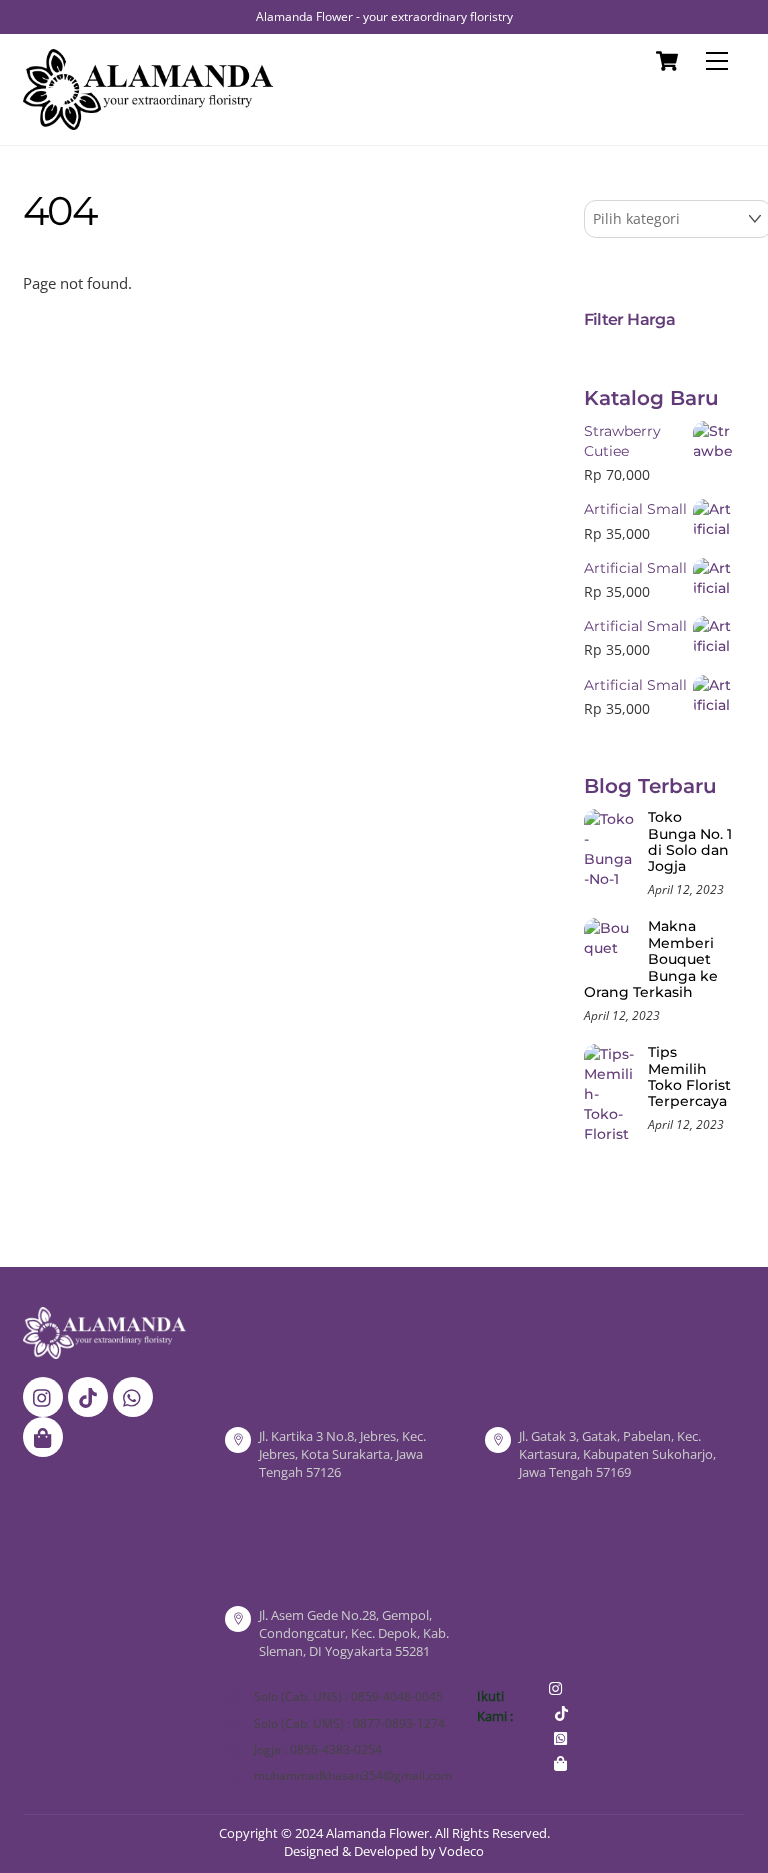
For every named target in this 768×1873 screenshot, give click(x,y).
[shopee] (43, 1436)
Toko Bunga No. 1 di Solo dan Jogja (690, 842)
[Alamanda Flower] (148, 120)
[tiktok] (88, 1396)
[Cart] (667, 61)
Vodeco (461, 1851)
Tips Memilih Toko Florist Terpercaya (689, 1077)
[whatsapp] (133, 1396)
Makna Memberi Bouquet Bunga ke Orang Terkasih (651, 959)
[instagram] (43, 1396)
